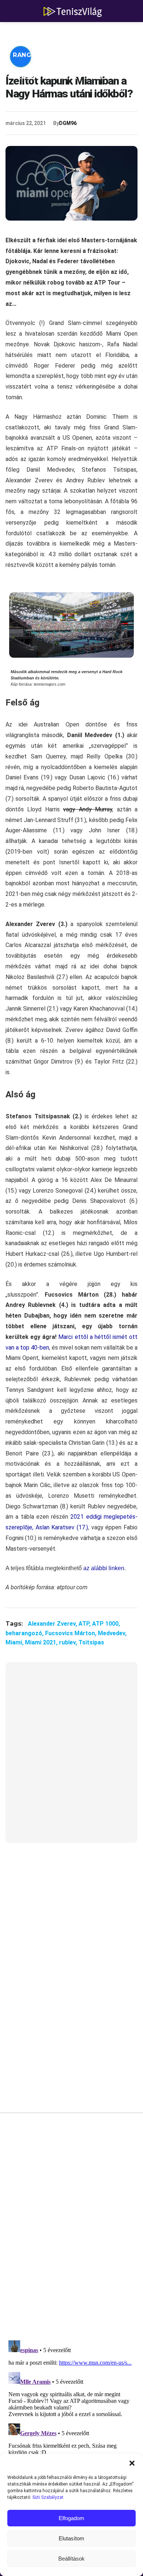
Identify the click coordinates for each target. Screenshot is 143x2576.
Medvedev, (112, 1633)
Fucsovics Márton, (71, 1633)
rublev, (69, 1642)
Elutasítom (71, 2538)
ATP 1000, (106, 1624)
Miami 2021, (42, 1642)
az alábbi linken (104, 1568)
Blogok (107, 77)
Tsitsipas (91, 1642)
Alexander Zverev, (53, 1624)
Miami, (15, 1642)
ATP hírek (30, 33)
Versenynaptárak (45, 77)
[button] (132, 2463)
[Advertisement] (71, 1757)
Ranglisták (34, 55)
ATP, (85, 1624)
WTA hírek (81, 33)
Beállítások (71, 2559)
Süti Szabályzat (48, 2497)
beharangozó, (25, 1633)
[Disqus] (71, 2229)
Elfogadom (71, 2518)
